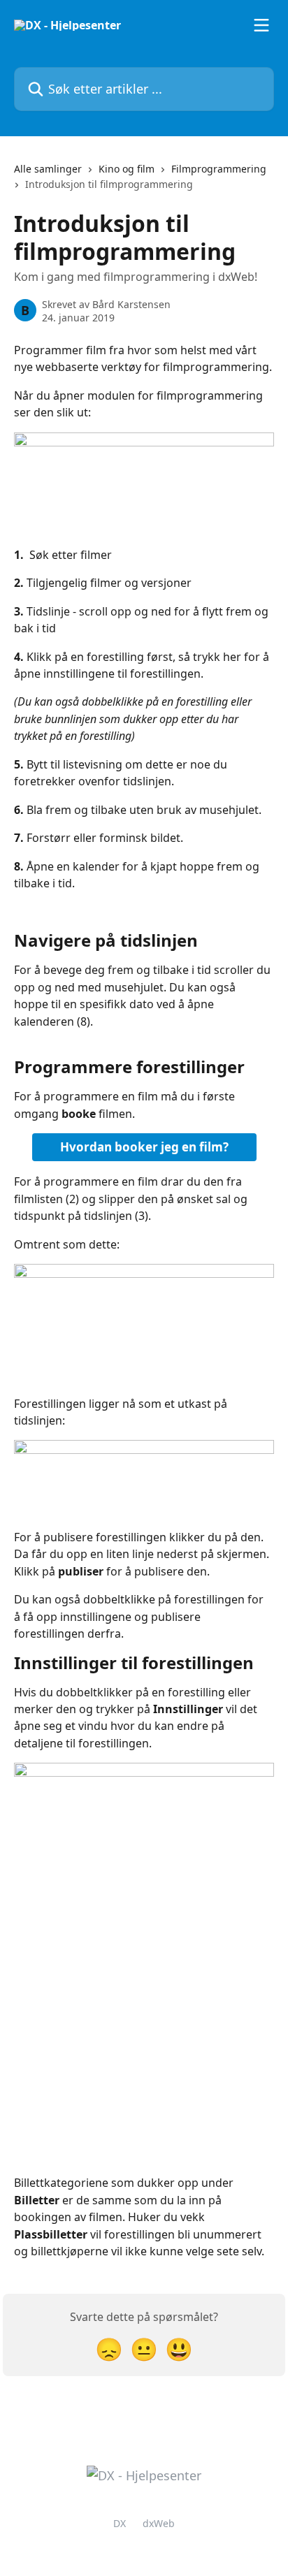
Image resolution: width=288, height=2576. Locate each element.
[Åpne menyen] (261, 25)
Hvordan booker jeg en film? (144, 1147)
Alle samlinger (48, 169)
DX (120, 2523)
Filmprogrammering (219, 169)
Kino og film (127, 169)
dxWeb (159, 2523)
